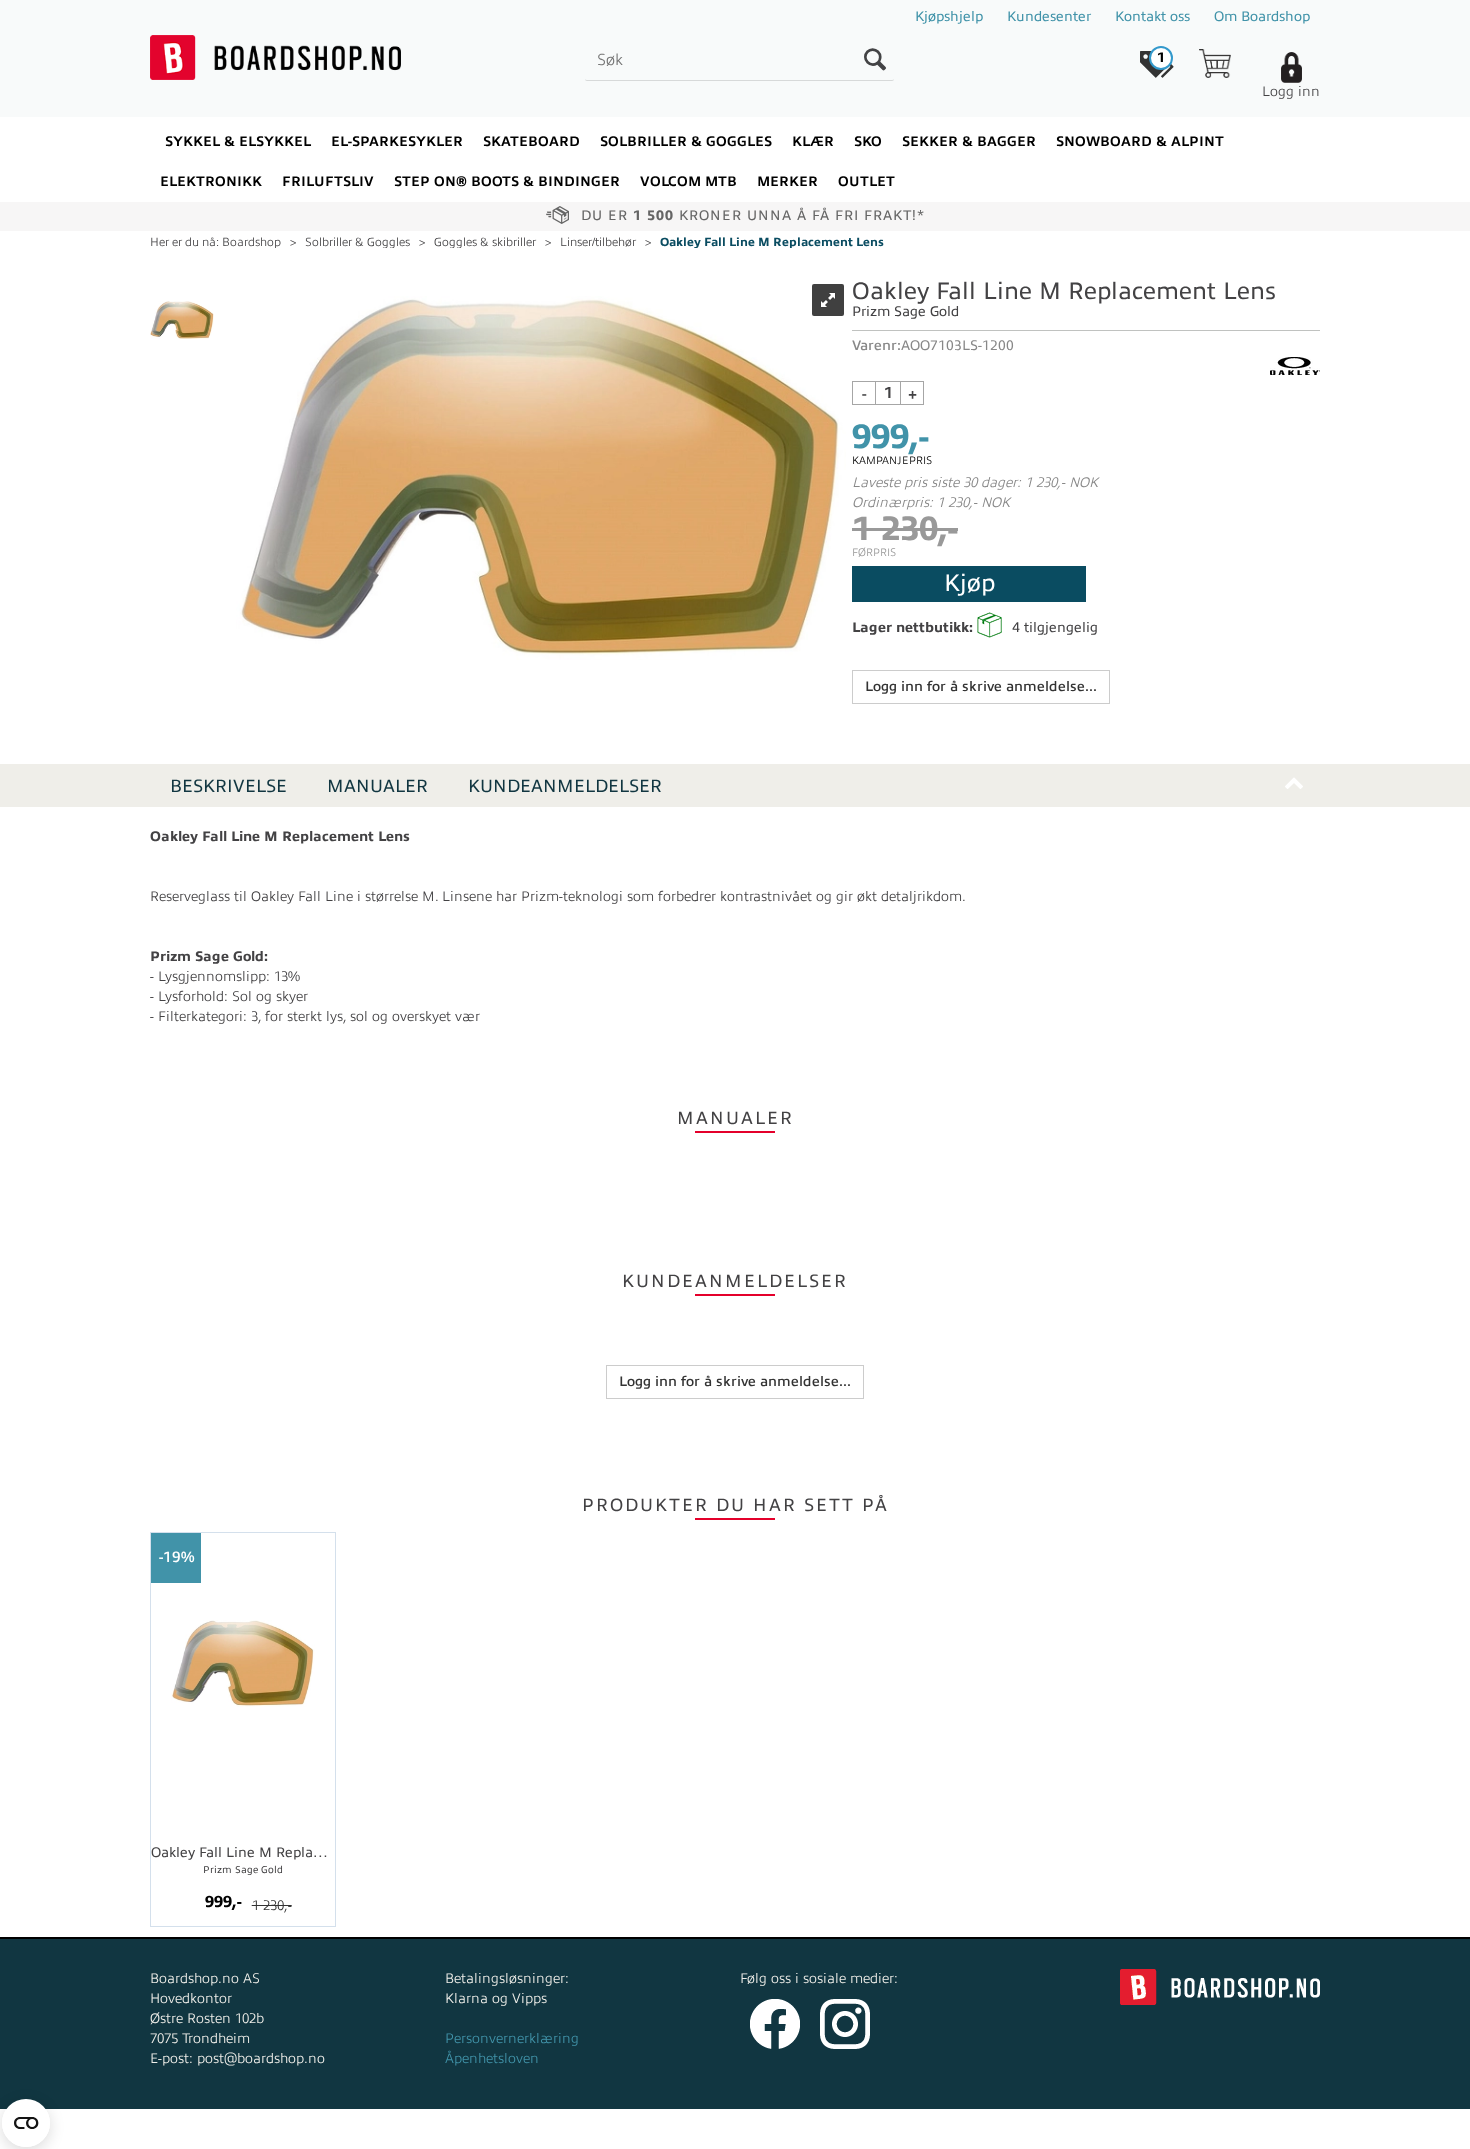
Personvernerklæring (512, 2038)
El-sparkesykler (397, 141)
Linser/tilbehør (598, 242)
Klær (813, 141)
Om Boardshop (1262, 16)
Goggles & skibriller (485, 242)
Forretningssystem (809, 2128)
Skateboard (531, 141)
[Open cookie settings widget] (26, 2123)
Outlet (866, 181)
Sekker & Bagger (969, 141)
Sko (868, 141)
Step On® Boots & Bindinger (507, 181)
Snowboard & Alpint (1140, 141)
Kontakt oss (1152, 16)
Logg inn (1291, 91)
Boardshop (251, 242)
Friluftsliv (328, 181)
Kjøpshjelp (949, 16)
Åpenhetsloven (492, 2058)
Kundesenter (1049, 16)
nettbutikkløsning (948, 2128)
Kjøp (969, 583)
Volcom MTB (688, 181)
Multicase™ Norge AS (1136, 2128)
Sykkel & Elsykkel (238, 141)
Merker (787, 181)
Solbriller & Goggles (686, 141)
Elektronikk (211, 181)
